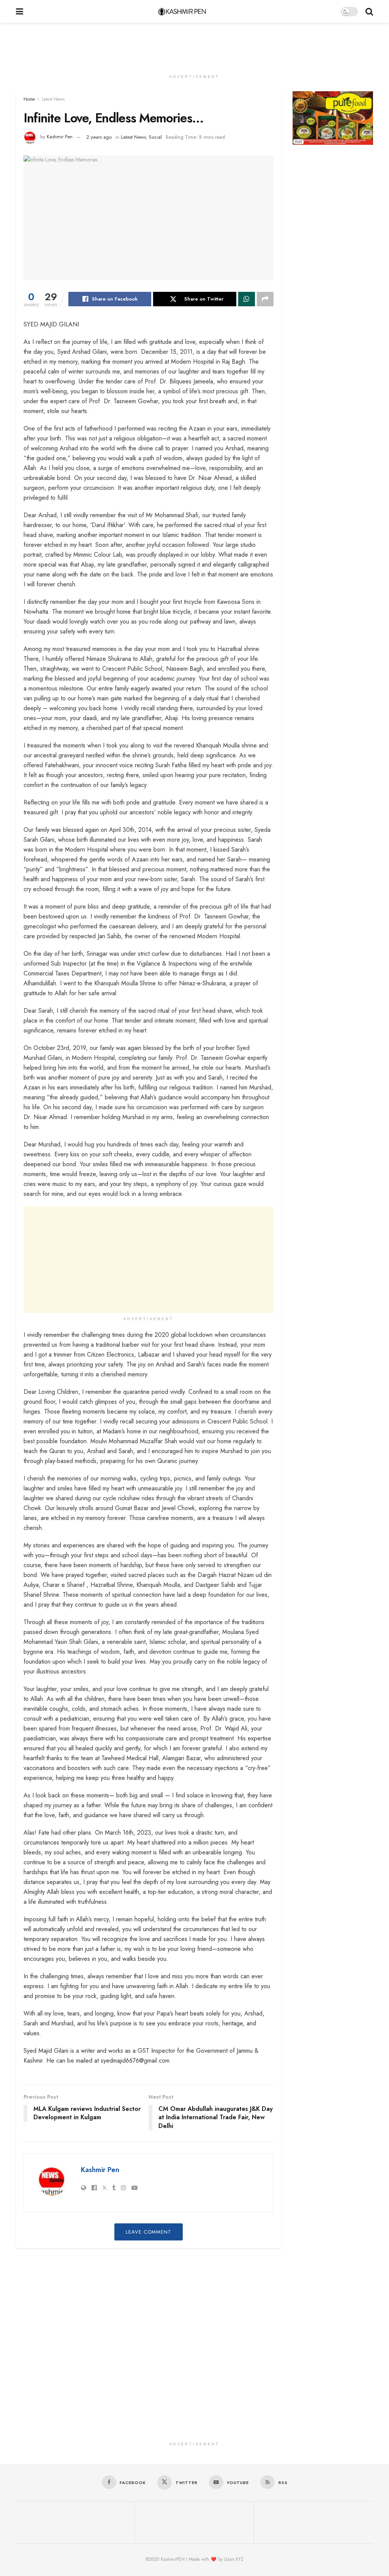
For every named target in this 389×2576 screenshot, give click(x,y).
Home (29, 99)
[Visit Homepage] (182, 11)
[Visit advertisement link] (333, 118)
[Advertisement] (194, 46)
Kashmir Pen (60, 137)
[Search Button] (369, 11)
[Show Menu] (20, 11)
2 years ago (99, 137)
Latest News (53, 99)
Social (155, 137)
